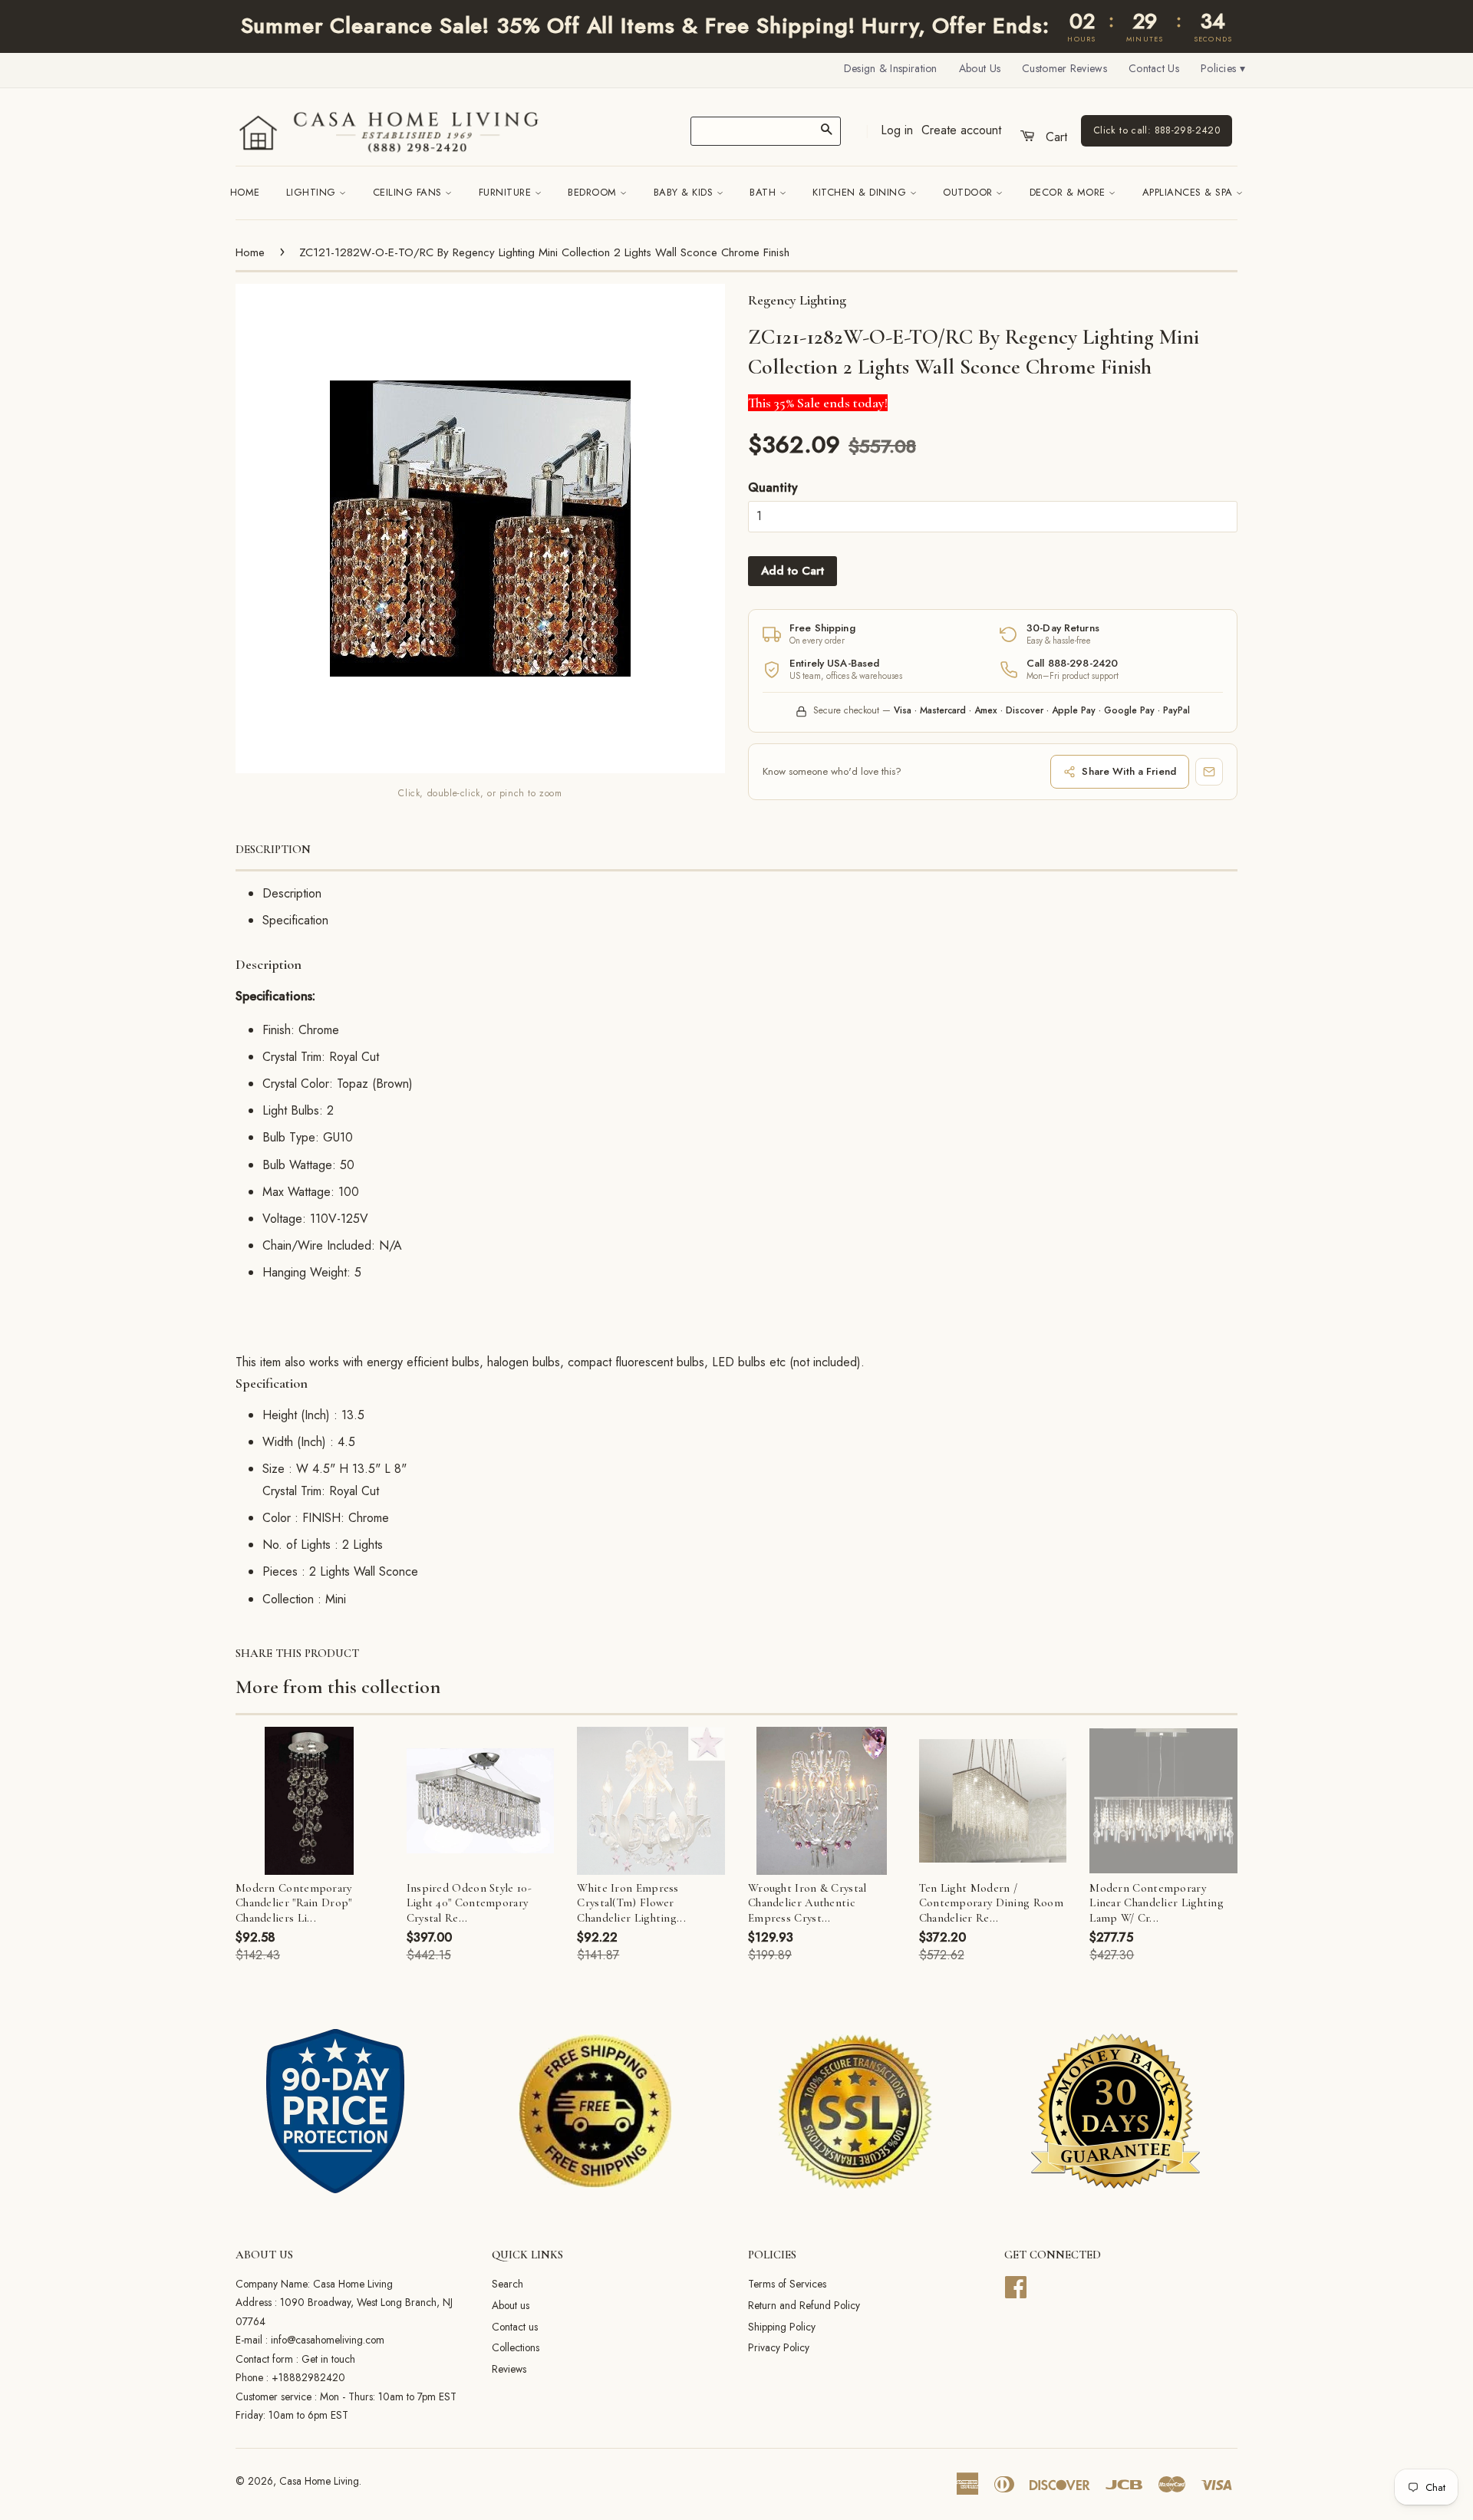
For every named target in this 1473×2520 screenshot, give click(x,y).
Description (273, 849)
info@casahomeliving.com (328, 2340)
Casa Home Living (319, 2481)
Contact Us (1154, 68)
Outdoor (969, 192)
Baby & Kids (685, 192)
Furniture (507, 192)
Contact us (515, 2327)
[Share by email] (1209, 772)
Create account (961, 130)
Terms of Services (787, 2284)
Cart (1054, 137)
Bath (765, 192)
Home (245, 192)
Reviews (509, 2369)
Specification (295, 920)
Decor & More (1069, 192)
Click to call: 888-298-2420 (1157, 130)
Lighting (313, 192)
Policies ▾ (1223, 68)
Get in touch (328, 2359)
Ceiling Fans (409, 192)
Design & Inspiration (891, 68)
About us (511, 2305)
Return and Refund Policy (804, 2305)
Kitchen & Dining (861, 192)
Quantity (773, 488)
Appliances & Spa (1190, 192)
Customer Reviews (1064, 68)
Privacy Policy (779, 2347)
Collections (516, 2347)
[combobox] (766, 131)
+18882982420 (308, 2377)
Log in (897, 130)
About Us (980, 68)
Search (507, 2284)
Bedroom (594, 192)
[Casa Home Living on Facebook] (1016, 2285)
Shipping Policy (782, 2327)
